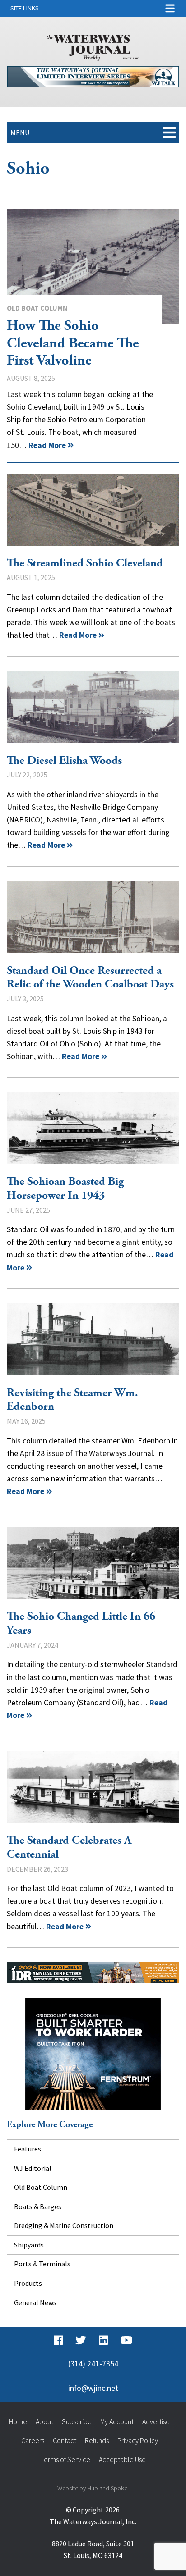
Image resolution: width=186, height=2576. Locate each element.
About (44, 2421)
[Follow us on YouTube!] (126, 2340)
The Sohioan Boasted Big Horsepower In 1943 (93, 1128)
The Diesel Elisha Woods (93, 707)
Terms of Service (65, 2459)
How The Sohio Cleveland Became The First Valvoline (93, 266)
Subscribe (77, 2421)
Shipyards (29, 2245)
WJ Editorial (33, 2168)
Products (28, 2283)
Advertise (156, 2421)
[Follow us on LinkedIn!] (104, 2340)
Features (28, 2149)
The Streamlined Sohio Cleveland (93, 510)
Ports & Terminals (42, 2264)
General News (35, 2302)
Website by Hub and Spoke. (93, 2488)
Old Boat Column (37, 308)
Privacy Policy (138, 2440)
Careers (33, 2440)
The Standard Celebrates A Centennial (93, 1787)
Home (18, 2421)
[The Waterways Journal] (93, 46)
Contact (65, 2440)
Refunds (97, 2440)
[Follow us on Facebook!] (58, 2340)
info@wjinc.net (93, 2388)
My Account (117, 2421)
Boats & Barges (38, 2206)
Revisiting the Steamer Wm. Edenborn (93, 1339)
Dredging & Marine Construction (64, 2225)
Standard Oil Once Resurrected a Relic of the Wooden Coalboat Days (93, 917)
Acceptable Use (122, 2459)
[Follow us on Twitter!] (81, 2340)
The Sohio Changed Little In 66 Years (93, 1563)
